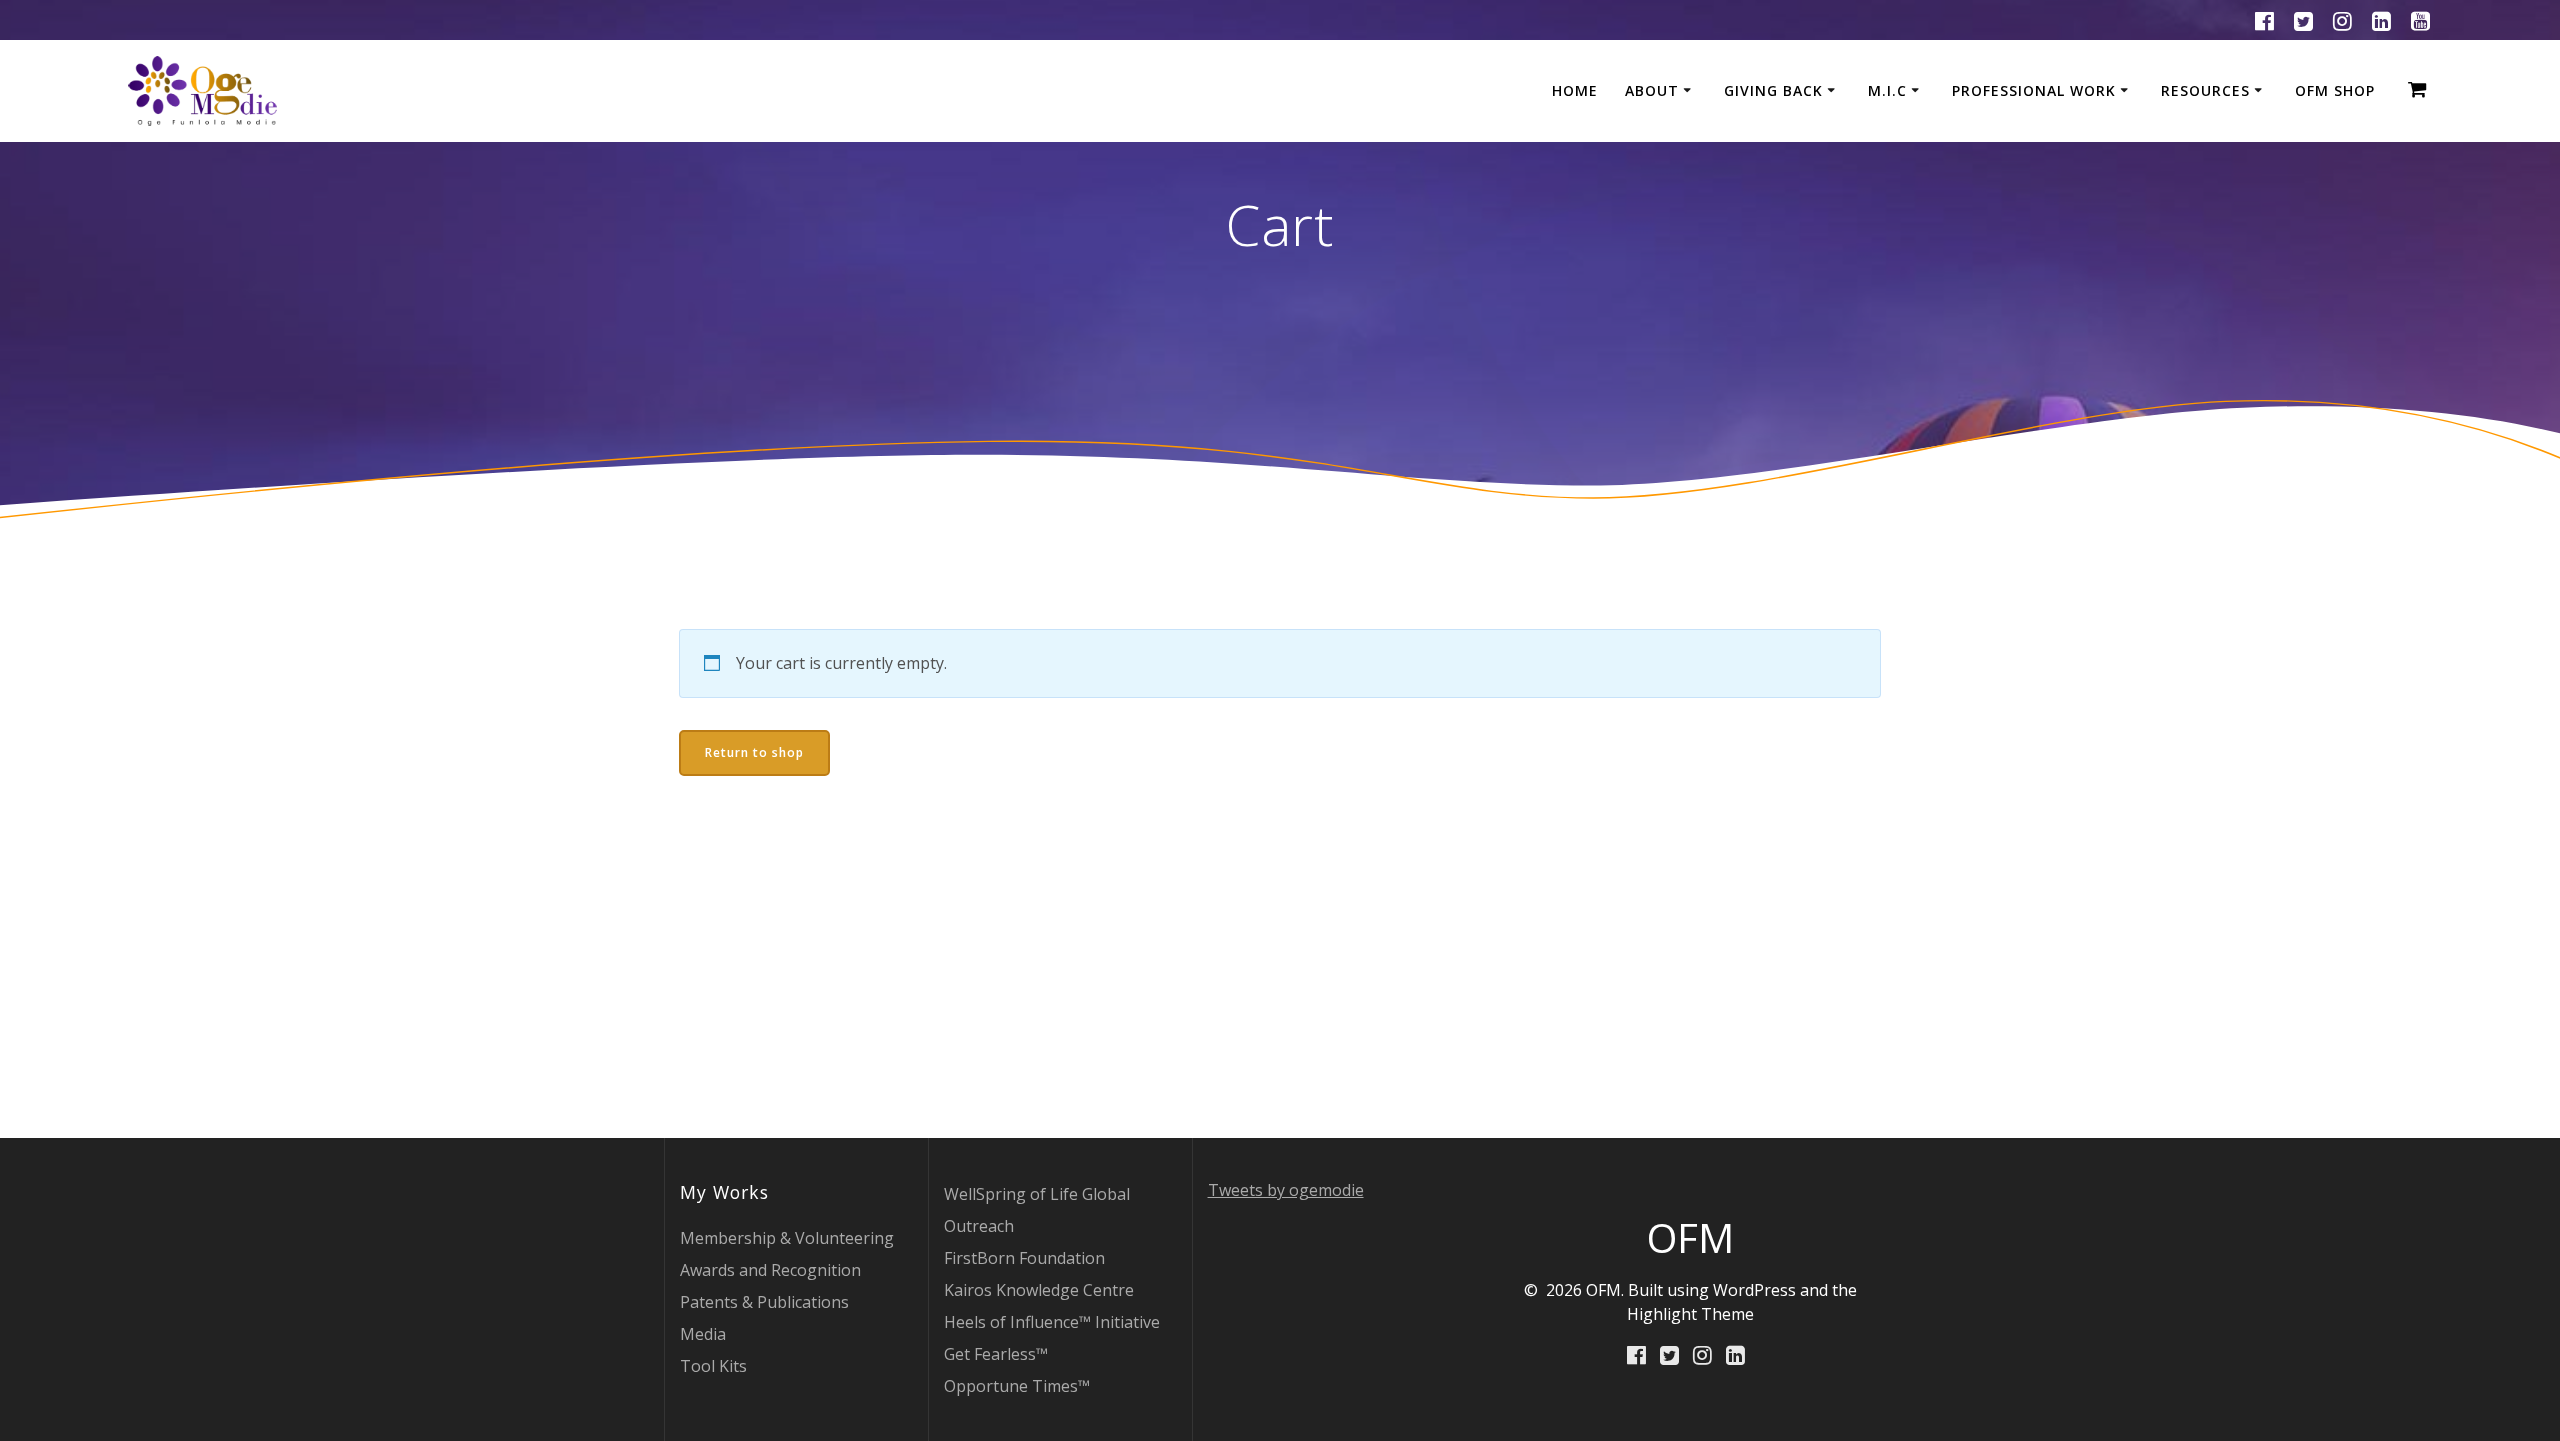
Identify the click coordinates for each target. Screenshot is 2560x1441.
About (1652, 90)
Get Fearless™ (996, 1354)
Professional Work (2034, 90)
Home (1575, 90)
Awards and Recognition (770, 1270)
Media (703, 1334)
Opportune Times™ (1017, 1386)
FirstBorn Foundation (1024, 1258)
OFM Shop (2335, 90)
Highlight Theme (1690, 1314)
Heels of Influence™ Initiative (1052, 1322)
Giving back (1773, 90)
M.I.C (1887, 90)
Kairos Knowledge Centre (1039, 1290)
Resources (2205, 90)
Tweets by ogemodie (1286, 1190)
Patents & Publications (764, 1302)
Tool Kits (713, 1366)
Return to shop (754, 752)
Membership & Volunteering (787, 1238)
